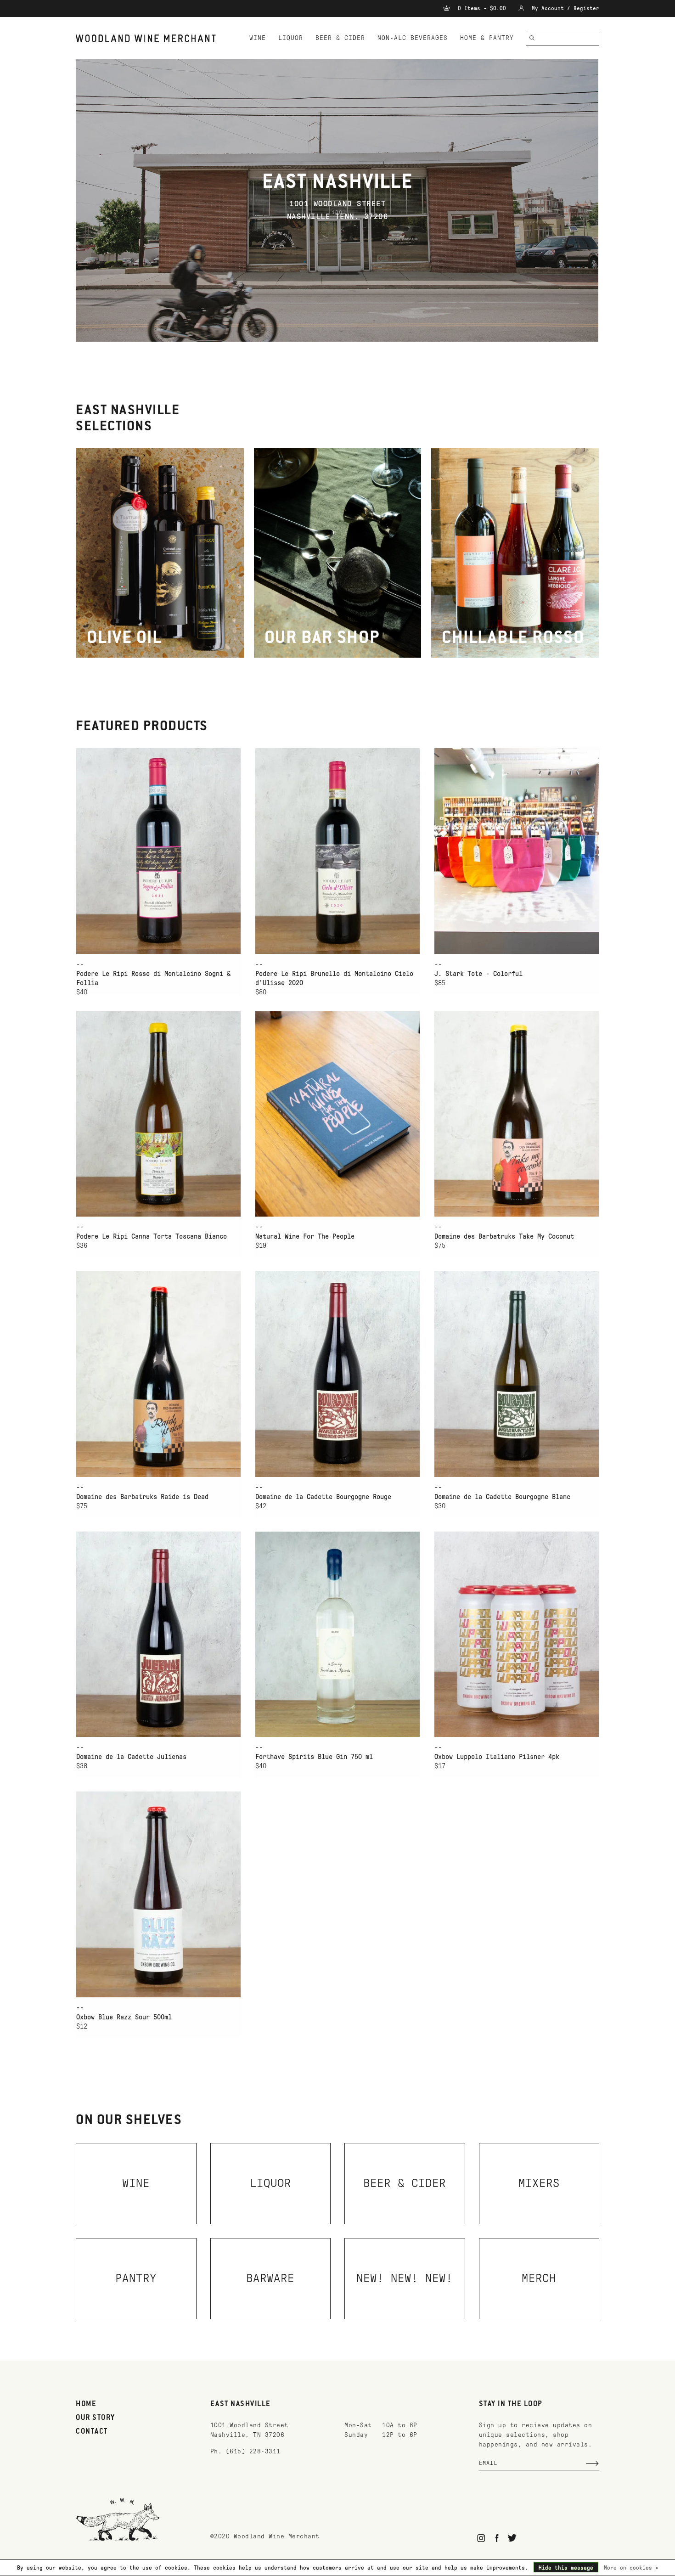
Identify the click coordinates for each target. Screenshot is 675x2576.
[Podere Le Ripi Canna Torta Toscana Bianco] (158, 1114)
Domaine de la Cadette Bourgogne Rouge (323, 1497)
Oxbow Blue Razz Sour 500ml (124, 2017)
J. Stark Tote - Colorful (478, 974)
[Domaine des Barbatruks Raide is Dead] (158, 1374)
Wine (258, 38)
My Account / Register (564, 8)
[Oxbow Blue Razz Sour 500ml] (158, 1894)
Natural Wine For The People (305, 1236)
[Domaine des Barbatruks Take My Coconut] (517, 1114)
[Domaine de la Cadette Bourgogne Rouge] (337, 1374)
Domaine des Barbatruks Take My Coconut (504, 1236)
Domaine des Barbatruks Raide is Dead (142, 1497)
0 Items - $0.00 (482, 8)
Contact (92, 2432)
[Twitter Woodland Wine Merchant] (512, 2538)
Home (86, 2404)
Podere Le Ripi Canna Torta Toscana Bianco (152, 1236)
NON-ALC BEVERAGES (413, 38)
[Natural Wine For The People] (337, 1114)
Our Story (96, 2418)
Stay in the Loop (511, 2404)
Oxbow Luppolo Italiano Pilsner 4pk (497, 1757)
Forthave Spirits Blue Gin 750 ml (314, 1757)
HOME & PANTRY (487, 38)
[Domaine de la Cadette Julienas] (158, 1634)
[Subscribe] (592, 2463)
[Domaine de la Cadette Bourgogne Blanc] (517, 1374)
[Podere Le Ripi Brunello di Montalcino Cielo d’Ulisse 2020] (337, 851)
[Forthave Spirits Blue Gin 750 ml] (337, 1634)
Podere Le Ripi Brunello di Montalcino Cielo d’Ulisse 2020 (334, 978)
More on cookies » (631, 2568)
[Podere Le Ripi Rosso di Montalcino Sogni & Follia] (158, 851)
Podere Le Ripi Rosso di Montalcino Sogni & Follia (153, 978)
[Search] (532, 38)
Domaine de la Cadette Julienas (131, 1757)
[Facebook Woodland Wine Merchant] (497, 2538)
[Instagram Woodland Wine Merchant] (481, 2538)
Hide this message (566, 2568)
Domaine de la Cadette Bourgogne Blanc (502, 1497)
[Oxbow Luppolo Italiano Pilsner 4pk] (517, 1634)
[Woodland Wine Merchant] (150, 38)
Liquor (291, 38)
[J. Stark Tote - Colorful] (517, 851)
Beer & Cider (340, 38)
